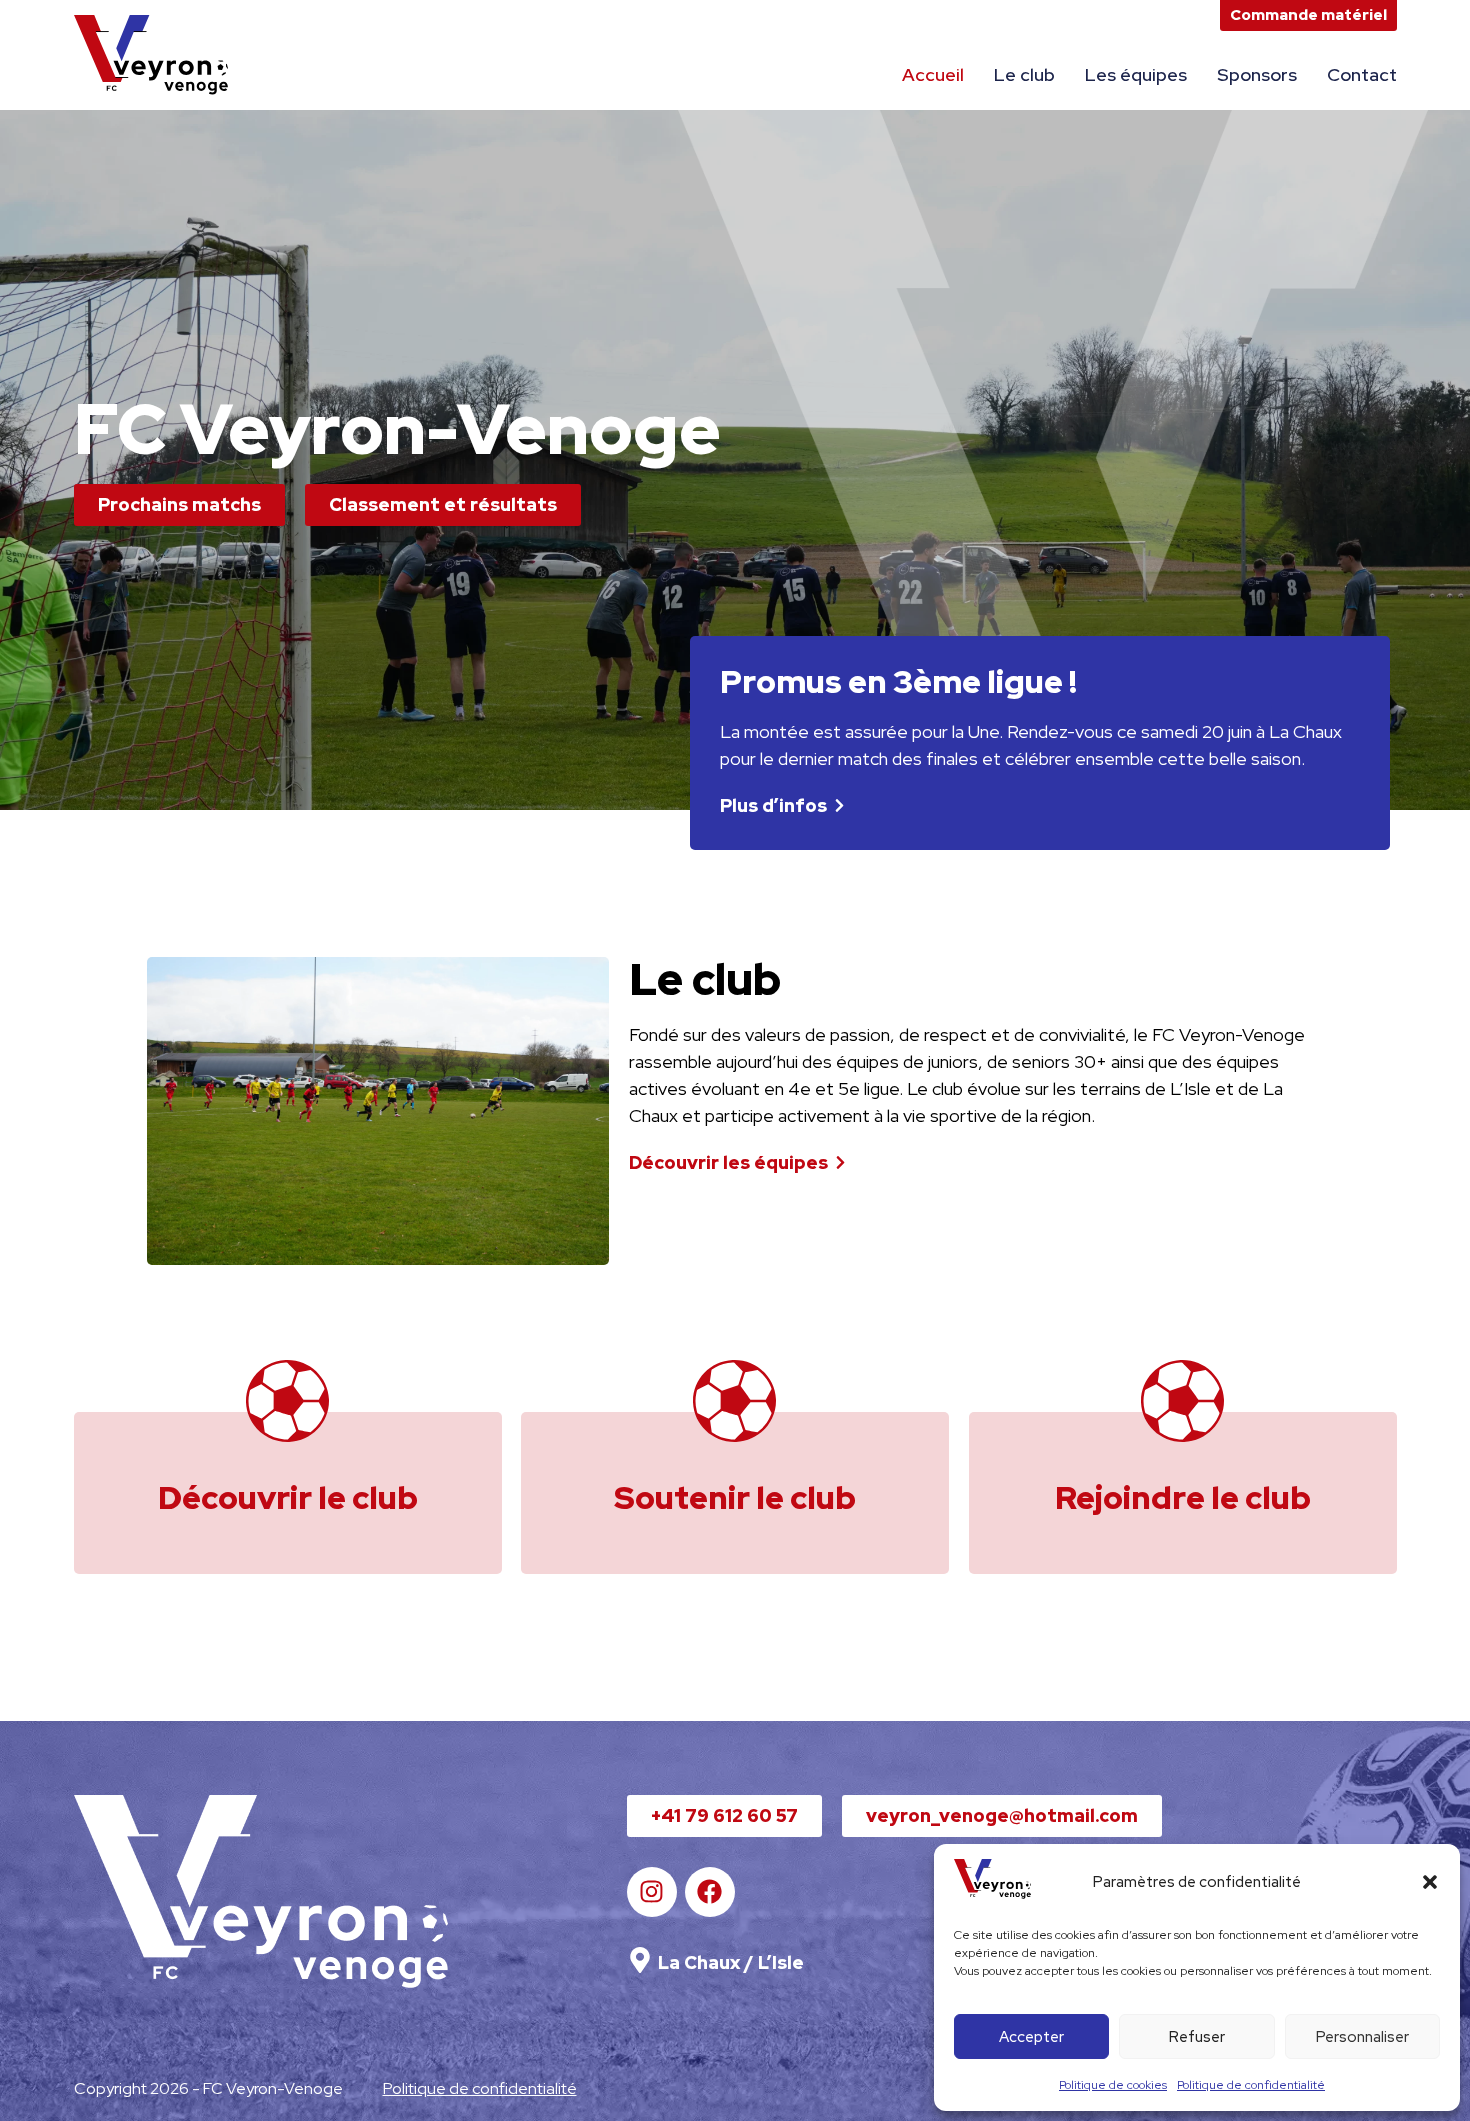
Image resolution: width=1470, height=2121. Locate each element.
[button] (1430, 1882)
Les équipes (1136, 74)
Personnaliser (1362, 2037)
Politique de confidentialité (1251, 2085)
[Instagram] (652, 1892)
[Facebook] (710, 1892)
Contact (1362, 74)
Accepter (1031, 2037)
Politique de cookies (1113, 2085)
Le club (1024, 74)
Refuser (1197, 2037)
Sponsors (1257, 74)
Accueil (933, 74)
